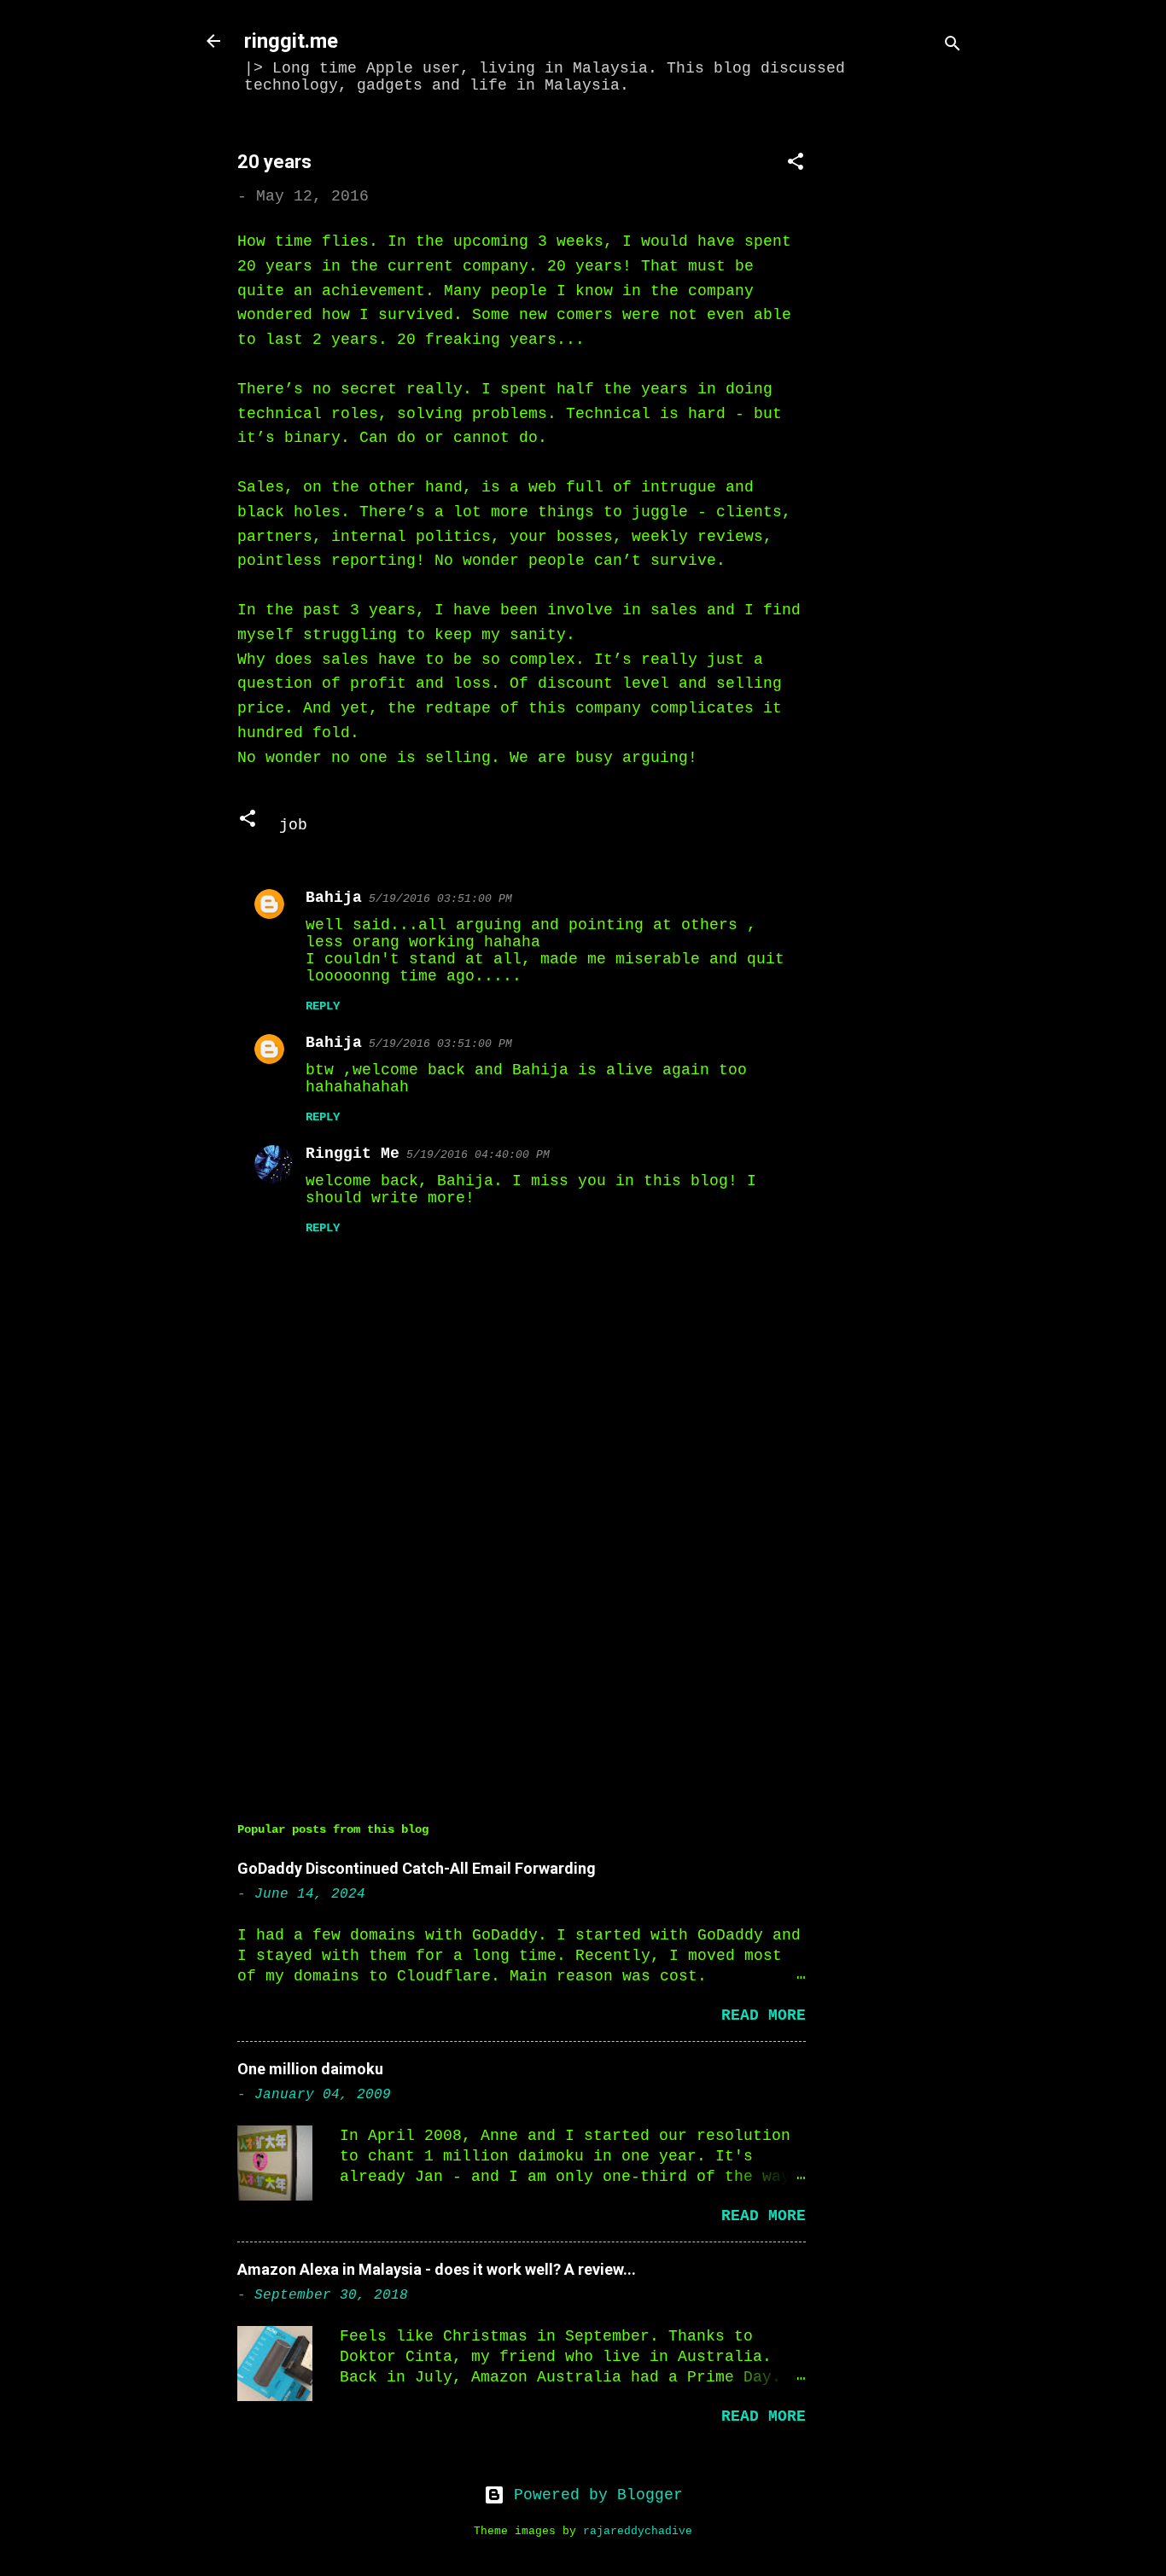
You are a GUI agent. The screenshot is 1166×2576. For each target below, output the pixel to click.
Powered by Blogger (594, 2495)
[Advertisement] (908, 381)
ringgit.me (291, 41)
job (293, 825)
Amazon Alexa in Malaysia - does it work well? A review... (437, 2269)
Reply (323, 1006)
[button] (796, 164)
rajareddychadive (638, 2532)
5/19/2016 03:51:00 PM (440, 899)
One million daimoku (310, 2069)
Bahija (334, 898)
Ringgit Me (353, 1154)
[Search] (953, 47)
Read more (764, 2015)
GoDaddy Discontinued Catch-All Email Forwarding (417, 1868)
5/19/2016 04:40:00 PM (478, 1155)
